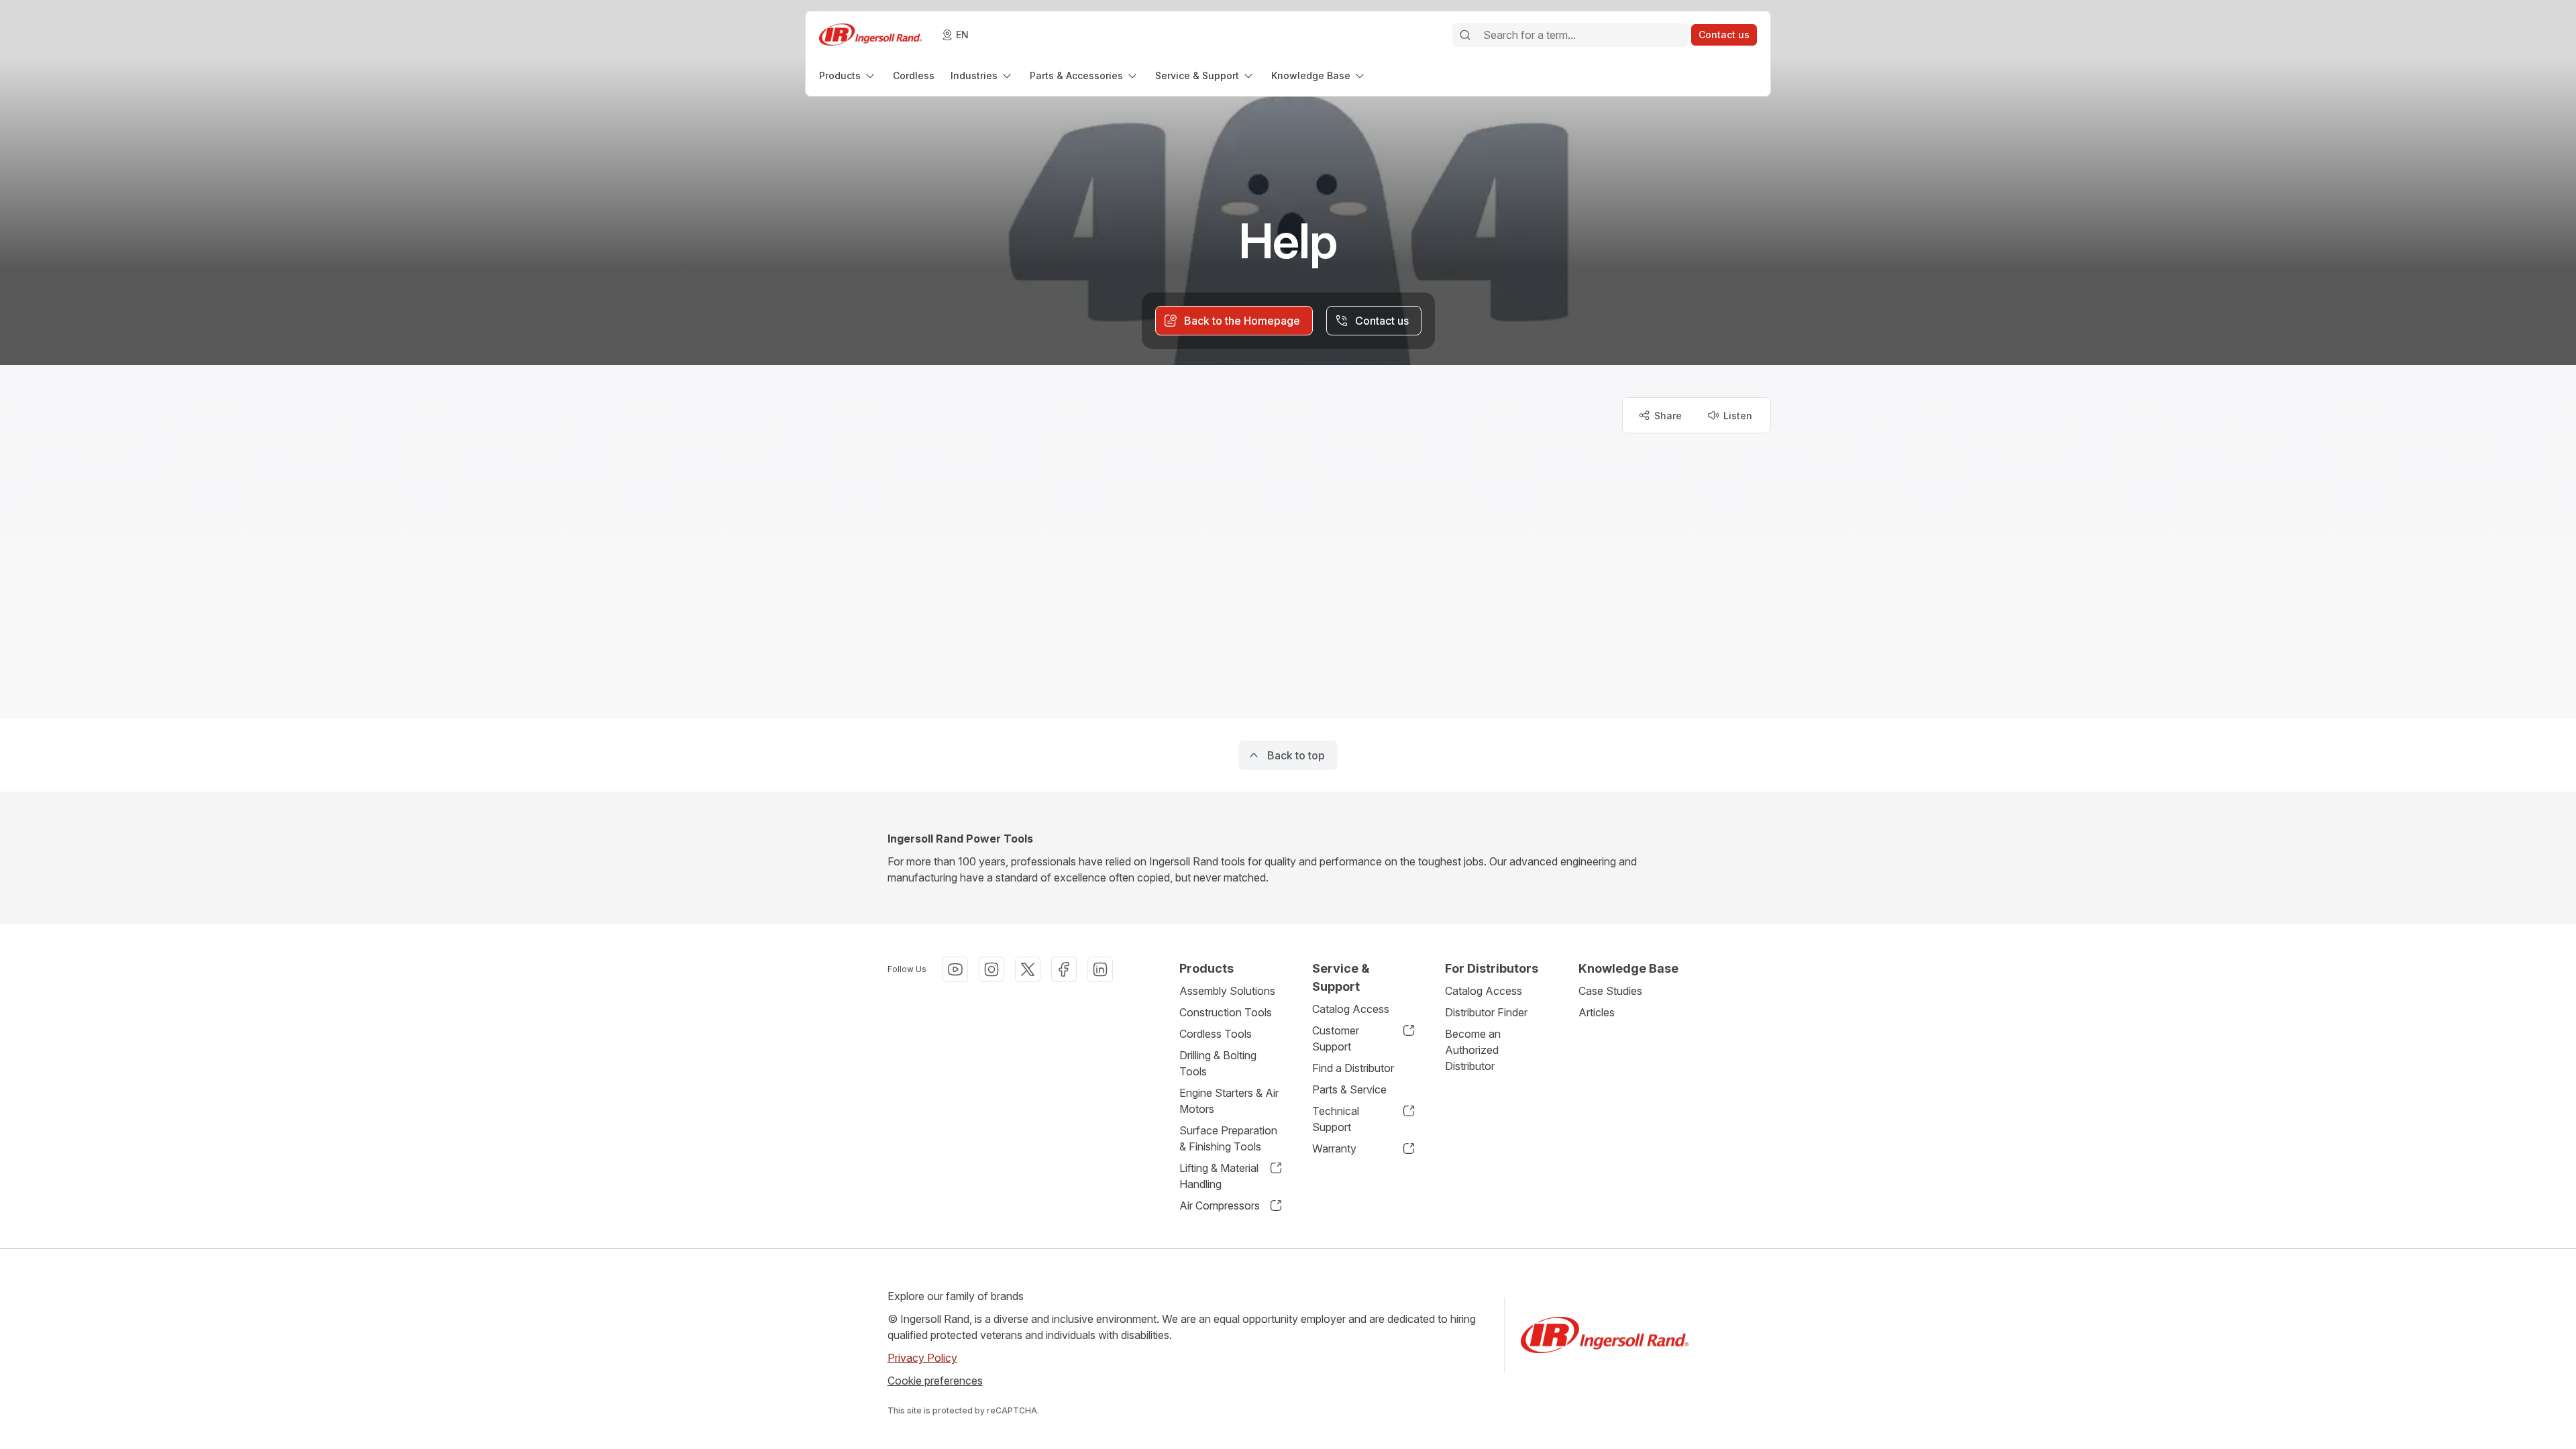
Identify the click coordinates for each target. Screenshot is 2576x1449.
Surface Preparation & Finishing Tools (1228, 1138)
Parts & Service (1349, 1089)
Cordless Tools (1216, 1034)
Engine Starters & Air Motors (1229, 1101)
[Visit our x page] (1028, 969)
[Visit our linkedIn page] (1100, 969)
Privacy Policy (922, 1358)
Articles (1597, 1012)
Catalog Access (1351, 1009)
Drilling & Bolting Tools (1218, 1063)
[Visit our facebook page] (1064, 969)
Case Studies (1610, 991)
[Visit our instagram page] (991, 969)
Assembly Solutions (1227, 991)
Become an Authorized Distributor (1473, 1050)
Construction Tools (1226, 1012)
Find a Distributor (1353, 1068)
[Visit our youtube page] (955, 969)
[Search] (1465, 35)
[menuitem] (848, 75)
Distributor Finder (1486, 1012)
